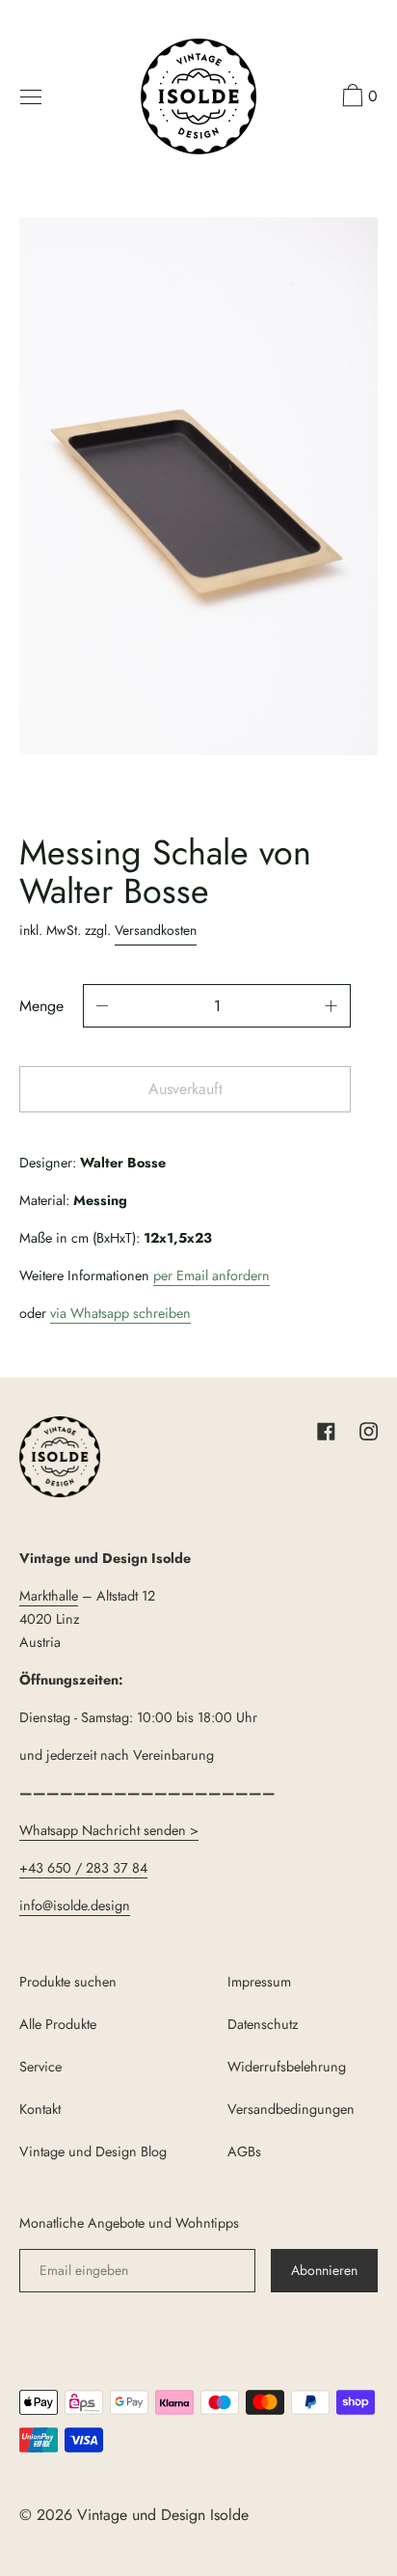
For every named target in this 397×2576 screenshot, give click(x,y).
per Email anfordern (212, 1275)
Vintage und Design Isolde (163, 2515)
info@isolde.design (75, 1905)
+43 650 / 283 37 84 (83, 1868)
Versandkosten (156, 930)
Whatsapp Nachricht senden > (109, 1830)
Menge (41, 1006)
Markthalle (49, 1596)
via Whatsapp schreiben (120, 1313)
